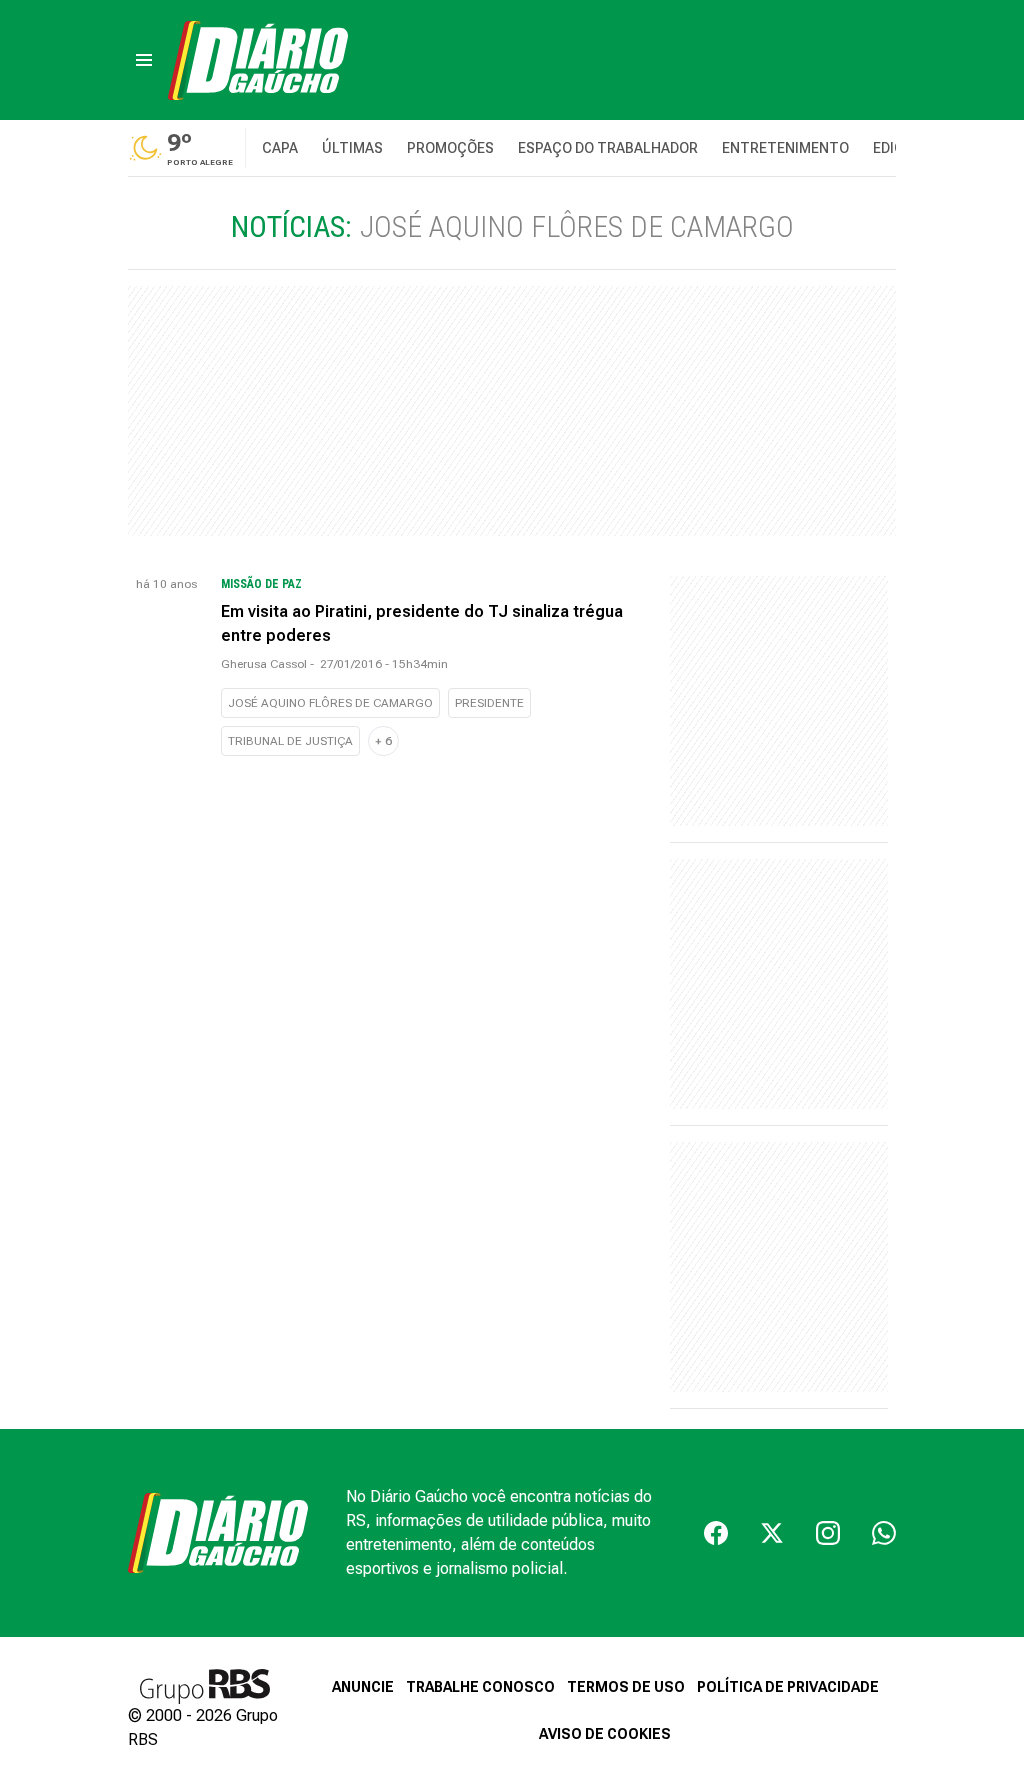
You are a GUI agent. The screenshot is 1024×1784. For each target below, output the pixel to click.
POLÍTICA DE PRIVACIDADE (788, 1687)
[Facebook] (716, 1533)
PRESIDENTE (489, 703)
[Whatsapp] (884, 1533)
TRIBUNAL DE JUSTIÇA (290, 741)
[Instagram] (828, 1533)
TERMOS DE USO (626, 1687)
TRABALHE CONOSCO (480, 1687)
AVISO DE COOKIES (605, 1734)
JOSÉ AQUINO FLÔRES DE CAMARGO (330, 703)
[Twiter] (772, 1533)
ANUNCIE (363, 1687)
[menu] (144, 60)
